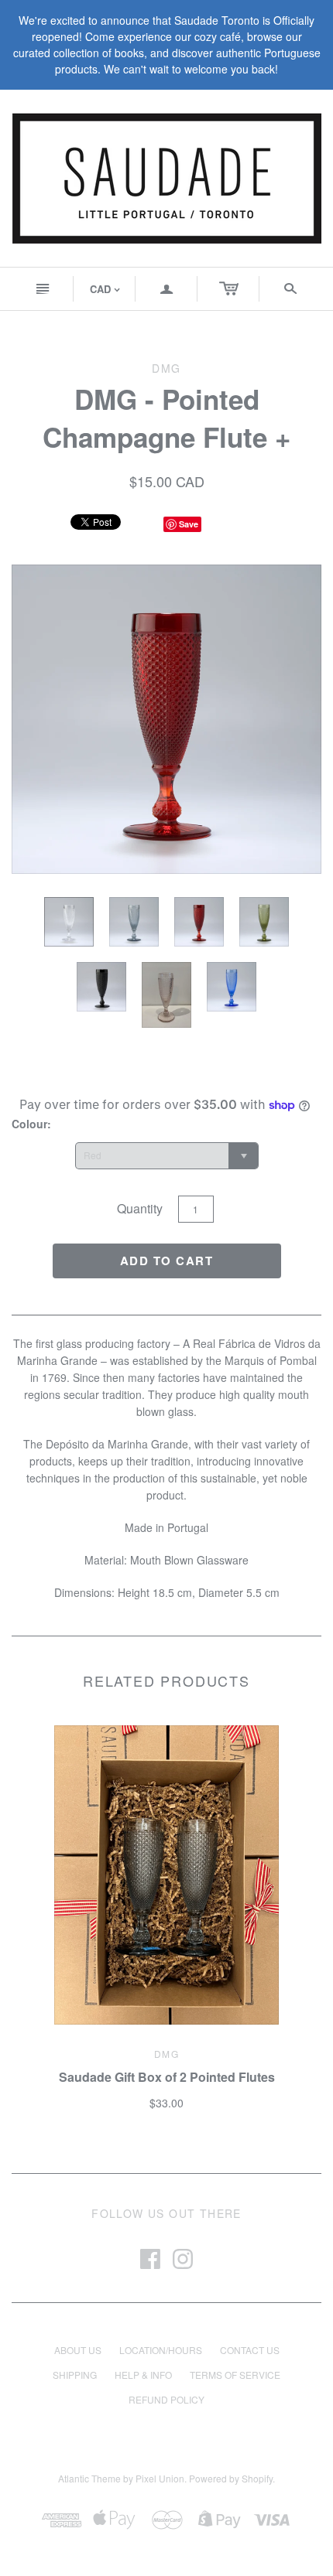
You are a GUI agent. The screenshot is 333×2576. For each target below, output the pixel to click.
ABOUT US (78, 2350)
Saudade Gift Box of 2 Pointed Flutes (167, 2077)
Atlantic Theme (89, 2478)
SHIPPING (75, 2375)
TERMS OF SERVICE (235, 2375)
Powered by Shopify (231, 2478)
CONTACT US (250, 2350)
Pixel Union (160, 2478)
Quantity (140, 1208)
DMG (166, 2054)
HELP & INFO (143, 2375)
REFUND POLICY (166, 2399)
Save (189, 524)
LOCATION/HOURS (161, 2350)
